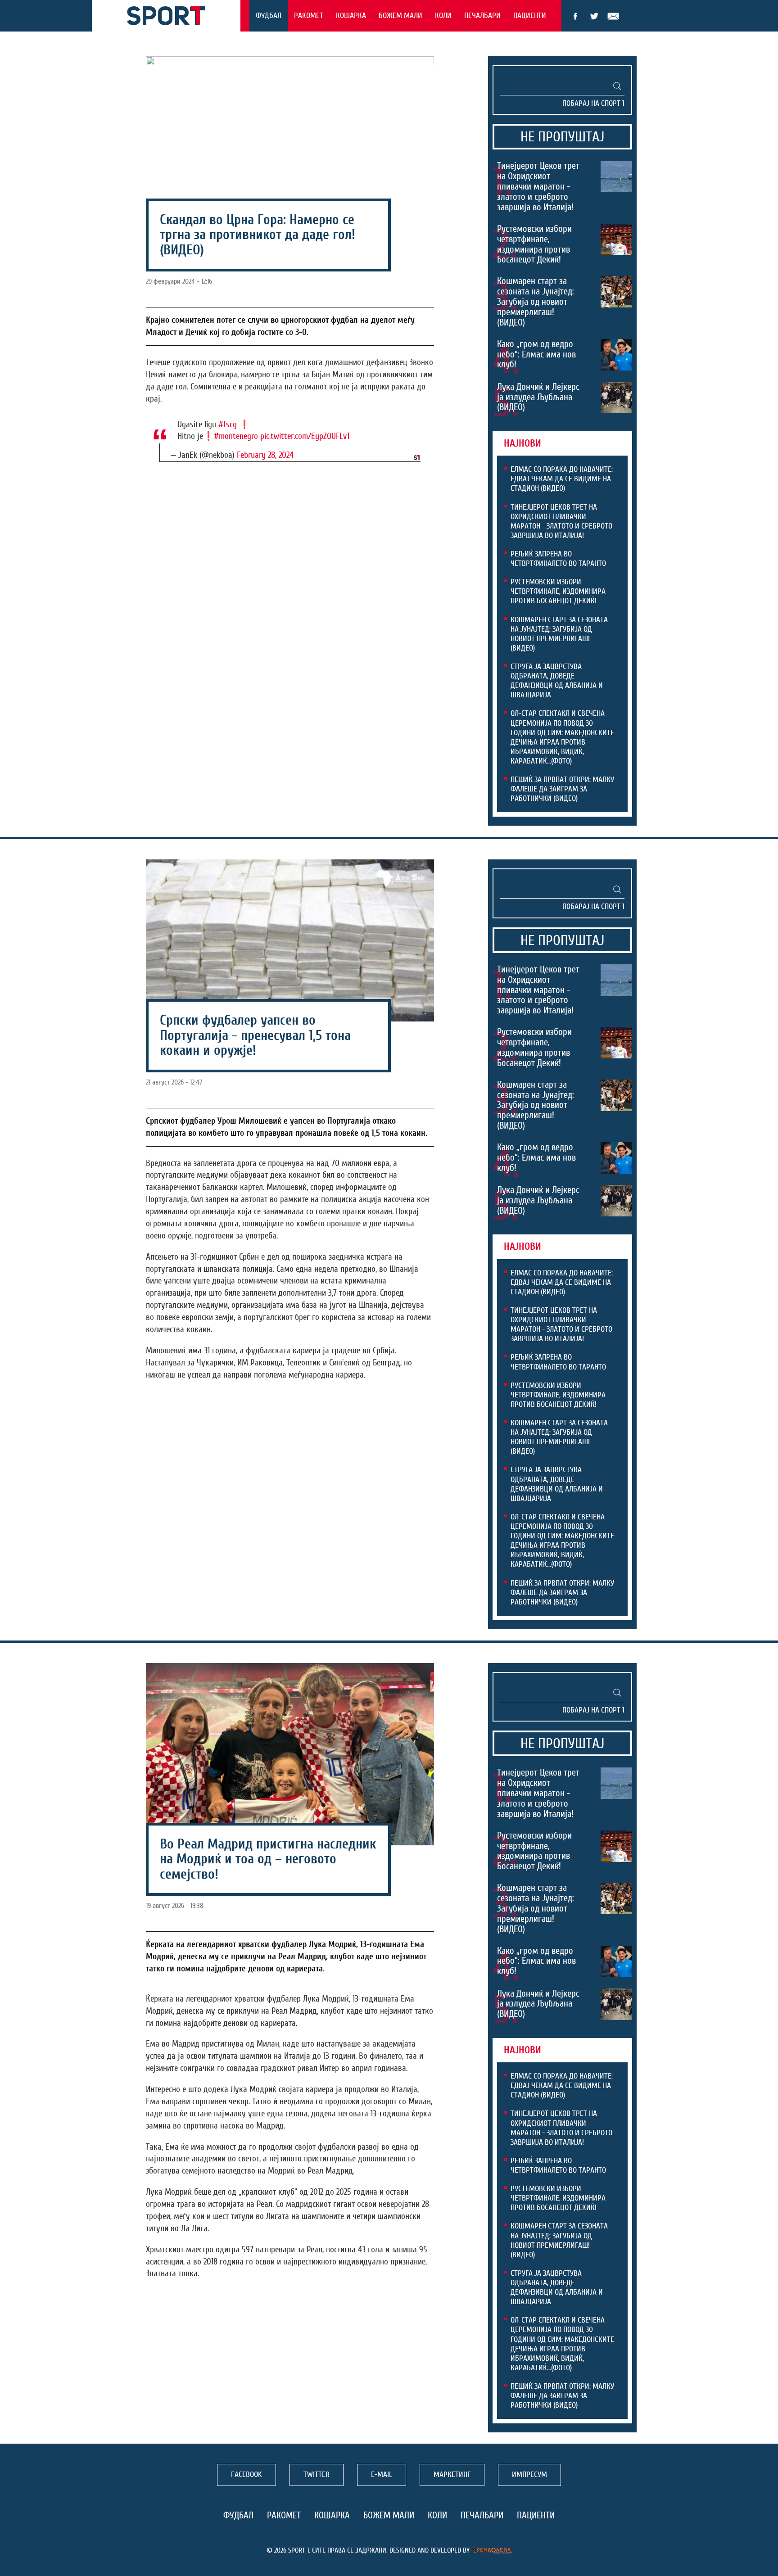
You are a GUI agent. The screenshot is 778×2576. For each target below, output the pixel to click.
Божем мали (400, 16)
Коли (443, 16)
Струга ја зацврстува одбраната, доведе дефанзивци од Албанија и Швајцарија (557, 681)
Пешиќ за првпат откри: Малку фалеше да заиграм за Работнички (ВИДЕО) (562, 789)
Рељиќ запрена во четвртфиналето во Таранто (558, 559)
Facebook (575, 16)
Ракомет (309, 16)
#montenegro (236, 436)
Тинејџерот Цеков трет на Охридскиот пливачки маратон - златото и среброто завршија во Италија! (538, 186)
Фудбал (269, 16)
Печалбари (482, 16)
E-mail (613, 16)
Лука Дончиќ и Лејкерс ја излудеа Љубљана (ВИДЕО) (538, 397)
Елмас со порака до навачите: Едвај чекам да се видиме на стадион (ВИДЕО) (562, 479)
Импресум (529, 2474)
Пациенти (530, 16)
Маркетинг (452, 2474)
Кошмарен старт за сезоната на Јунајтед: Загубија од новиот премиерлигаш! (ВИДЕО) (536, 302)
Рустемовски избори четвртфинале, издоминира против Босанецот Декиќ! (534, 244)
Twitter (594, 16)
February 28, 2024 (265, 455)
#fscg (228, 425)
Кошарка (351, 16)
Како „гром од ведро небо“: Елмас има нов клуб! (536, 354)
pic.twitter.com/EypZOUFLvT (305, 436)
